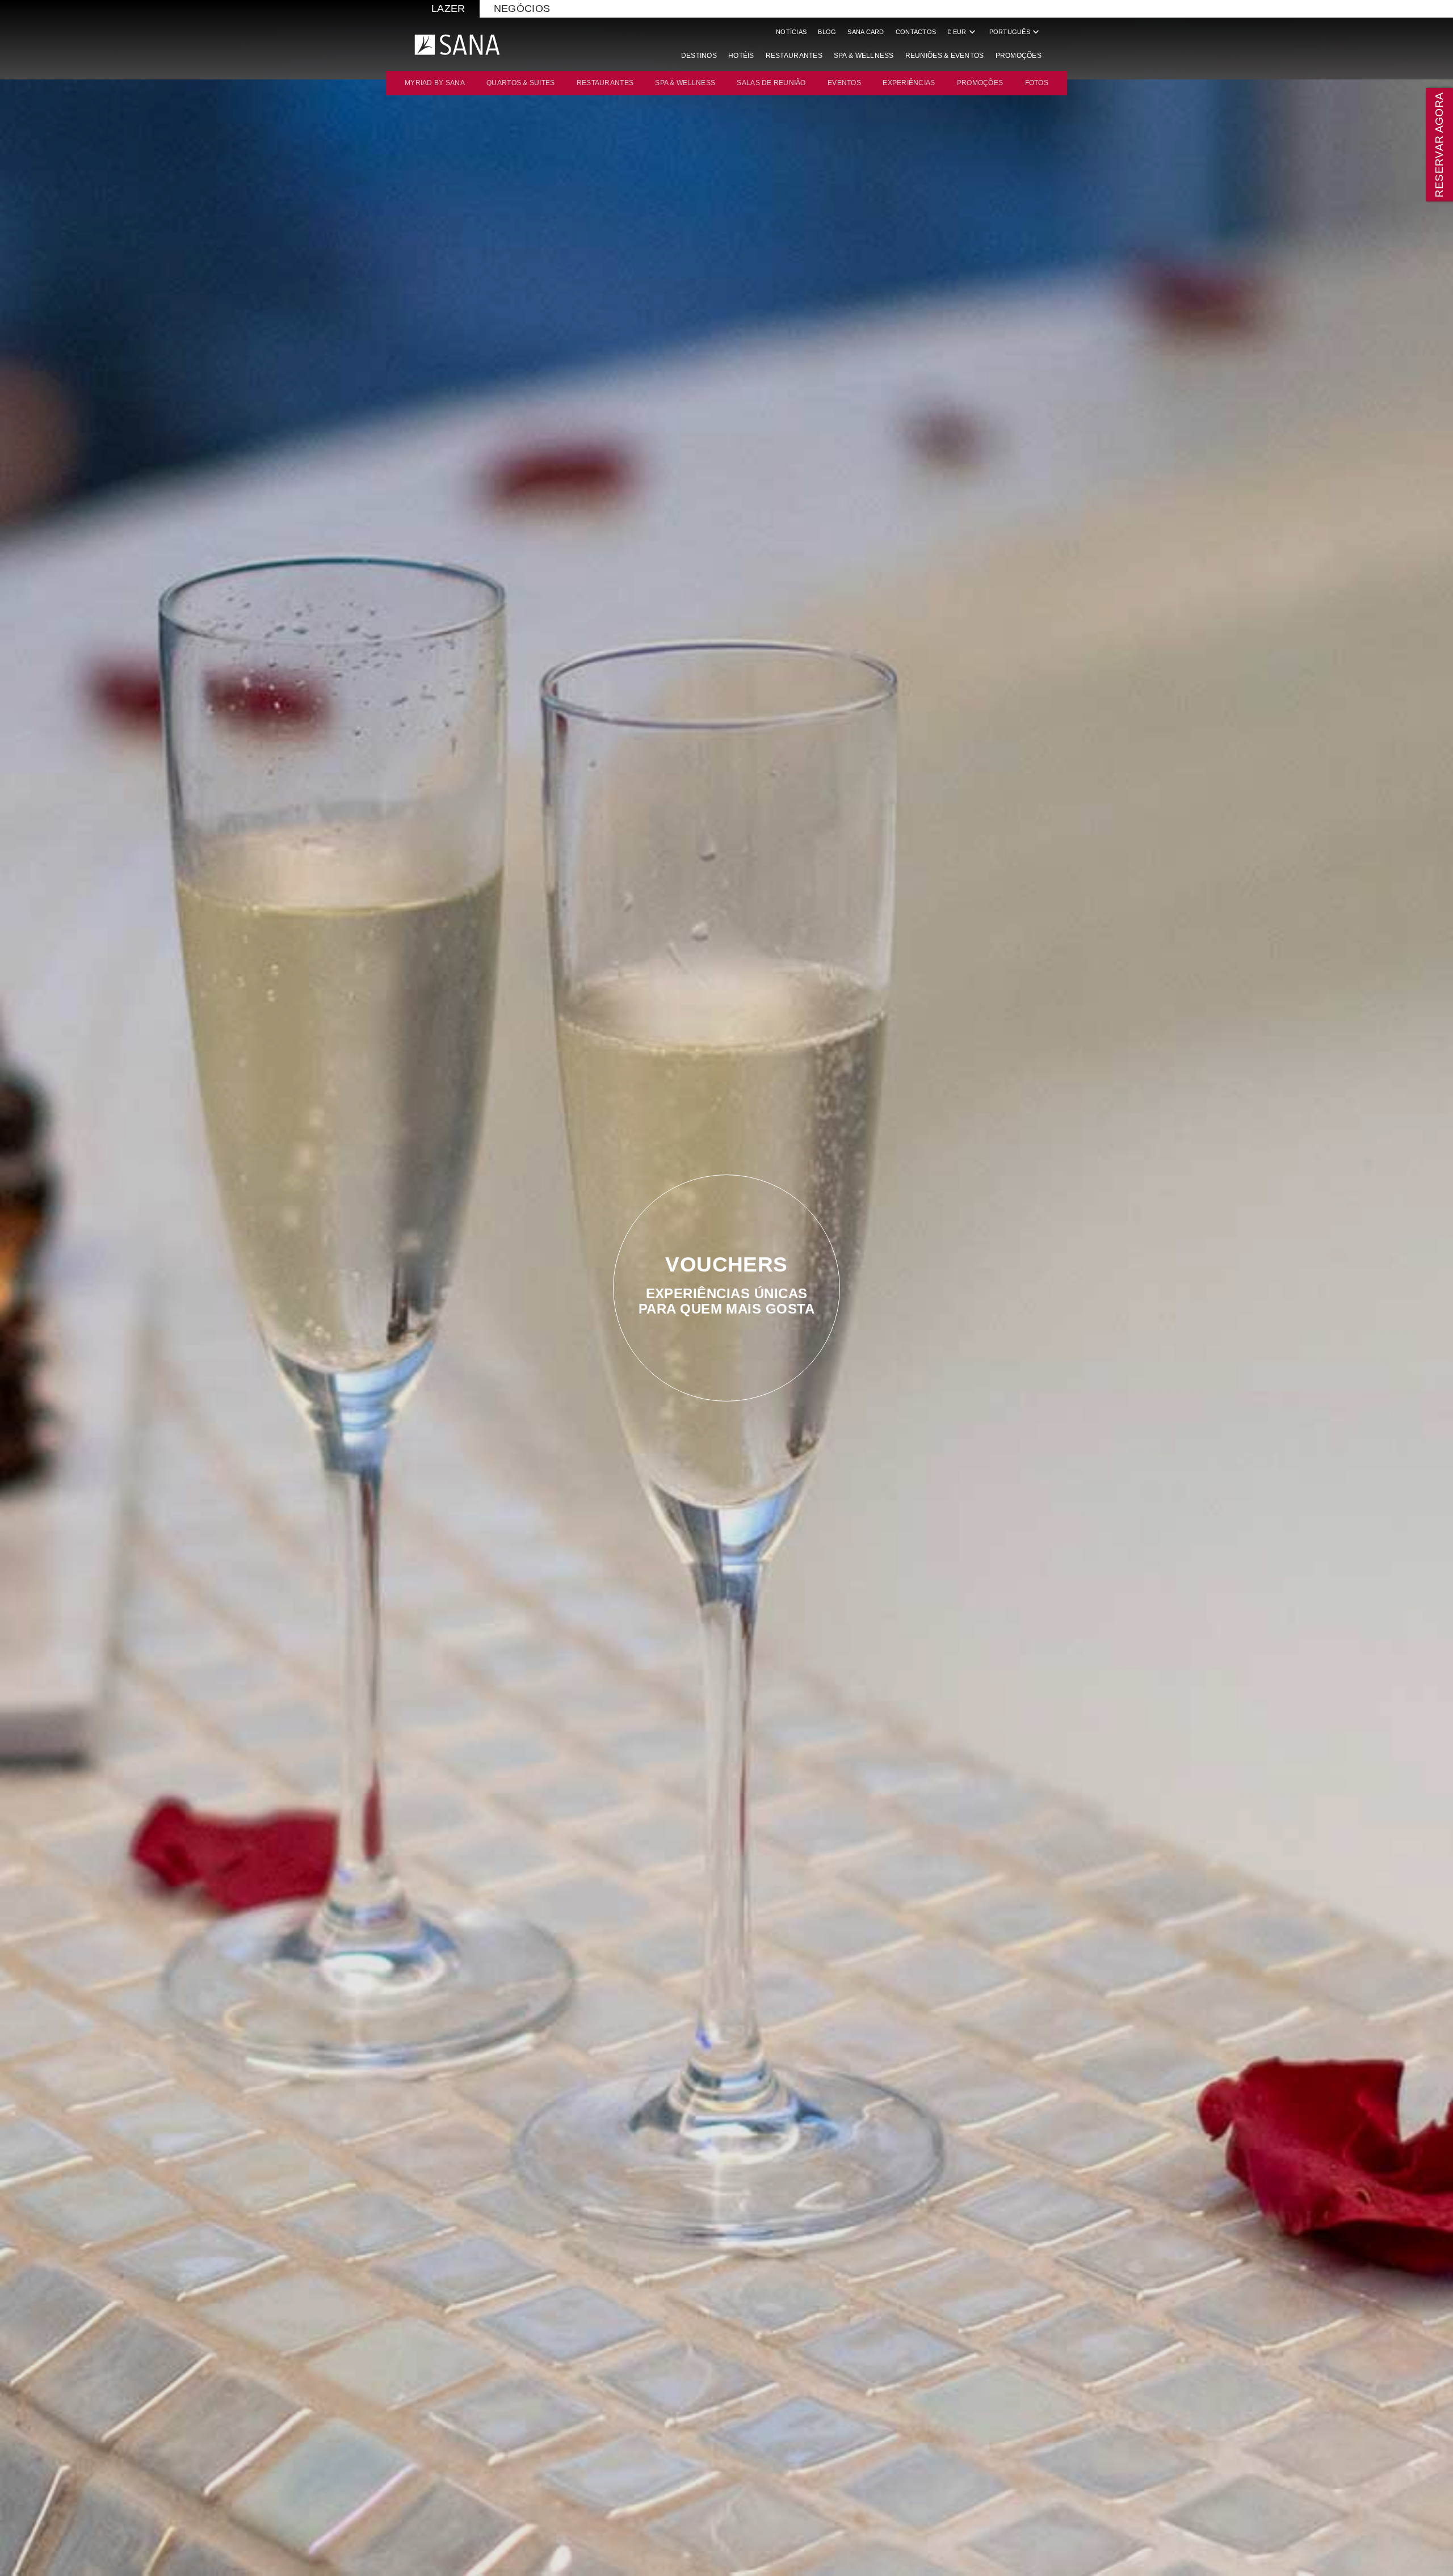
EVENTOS (844, 83)
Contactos (916, 32)
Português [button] (1015, 32)
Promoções (1019, 56)
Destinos (699, 56)
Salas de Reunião (771, 83)
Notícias (791, 32)
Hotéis (741, 56)
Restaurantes (794, 56)
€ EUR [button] (962, 32)
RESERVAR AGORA (1439, 144)
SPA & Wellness (864, 56)
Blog (827, 32)
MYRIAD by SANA (435, 83)
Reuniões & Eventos (945, 56)
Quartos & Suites (520, 83)
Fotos (1037, 83)
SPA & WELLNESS (685, 83)
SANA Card (866, 32)
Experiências (909, 83)
